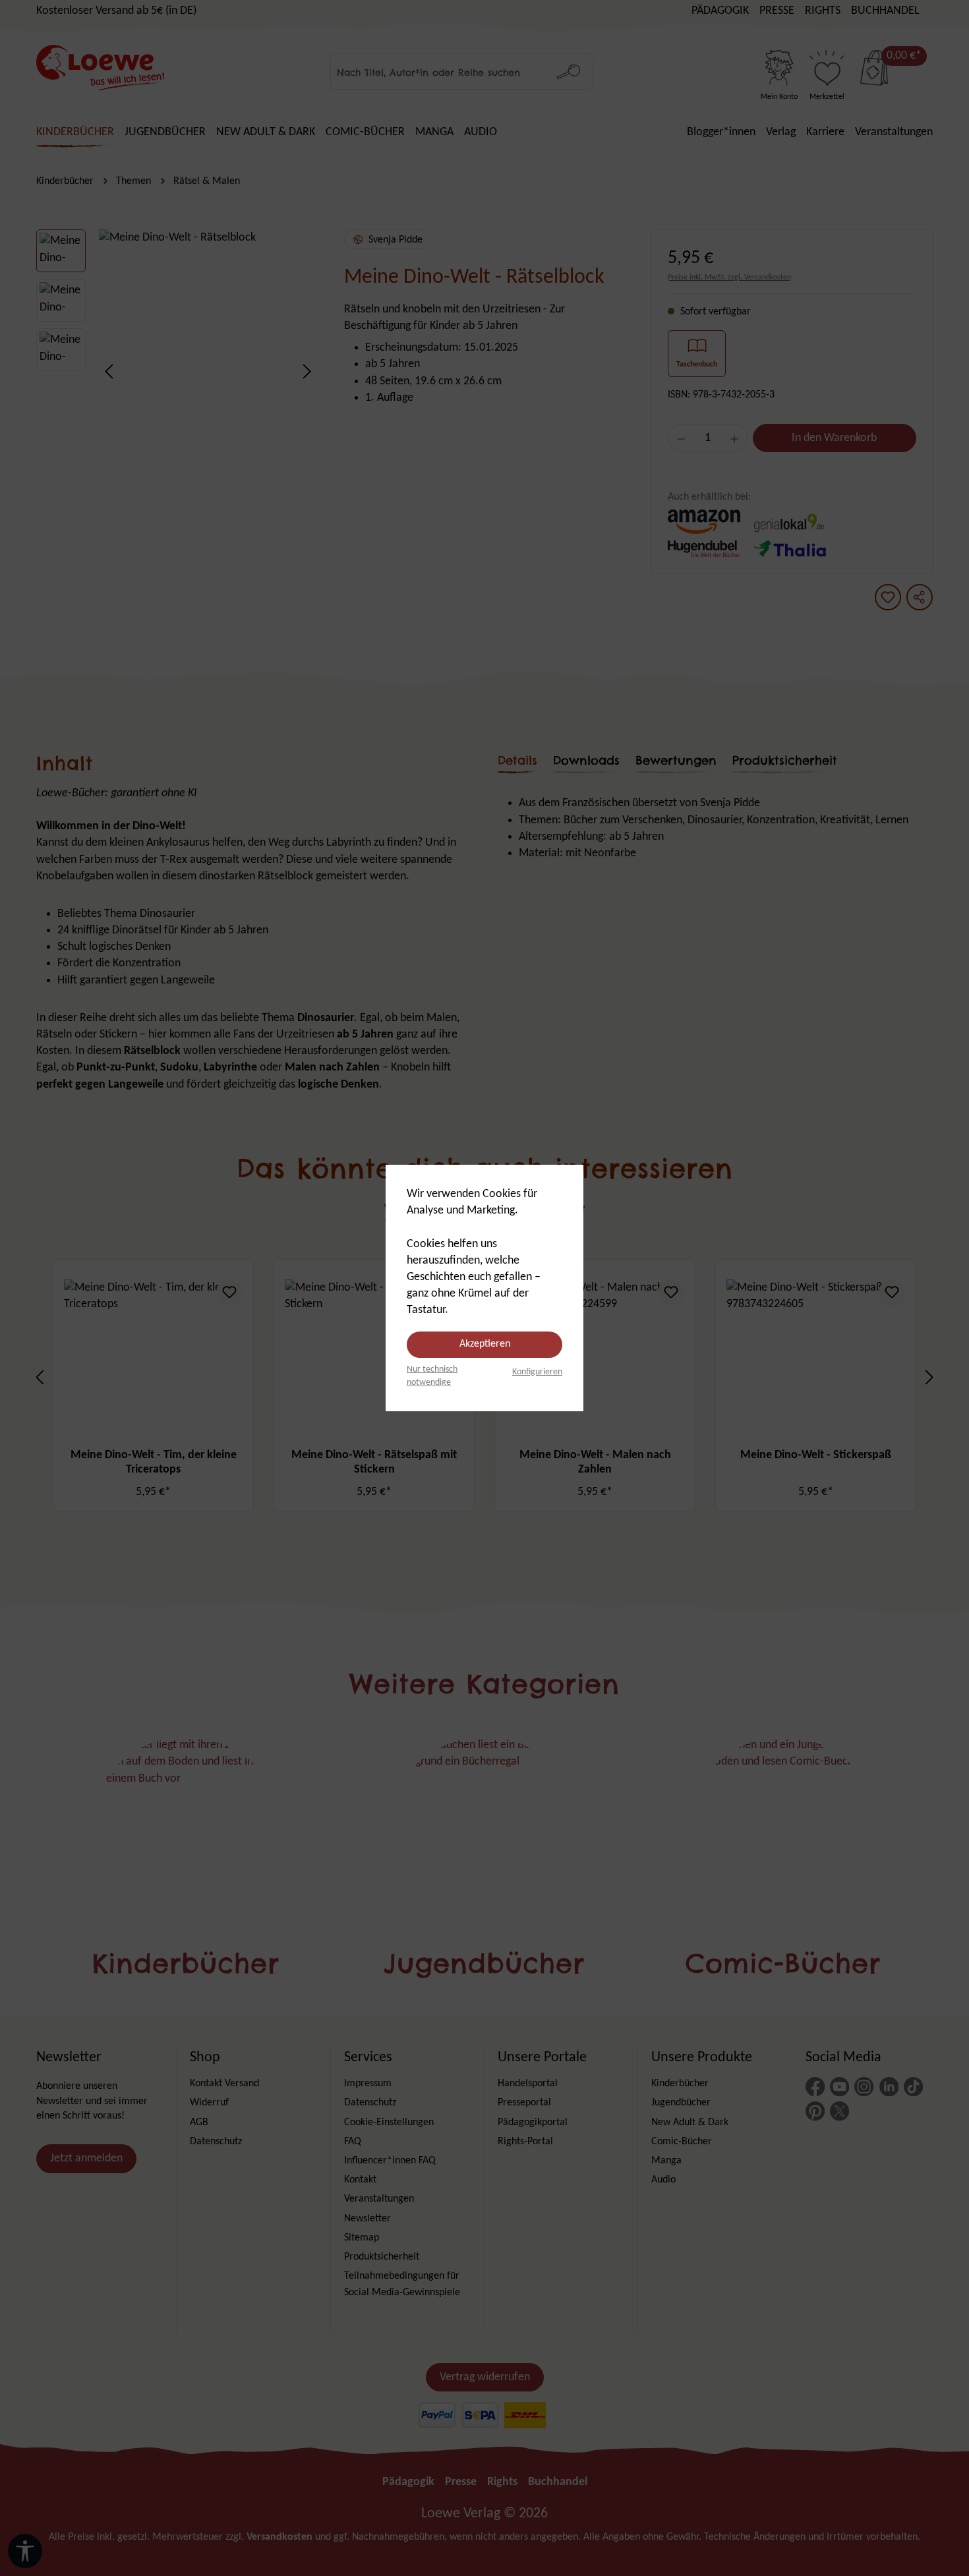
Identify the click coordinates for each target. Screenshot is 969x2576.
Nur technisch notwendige (432, 1376)
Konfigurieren (537, 1372)
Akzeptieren (485, 1344)
